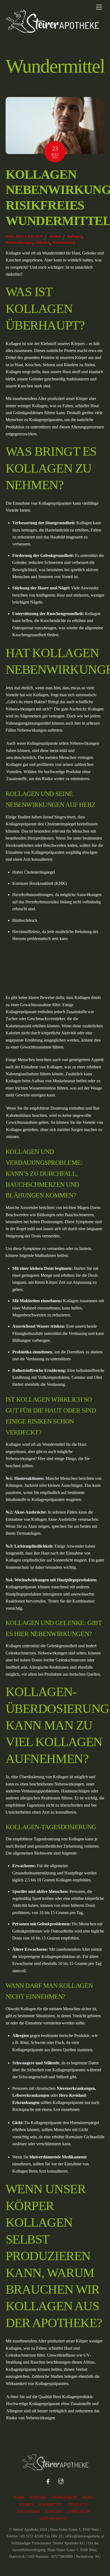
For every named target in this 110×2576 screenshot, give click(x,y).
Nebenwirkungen (19, 242)
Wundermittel (64, 242)
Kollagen (75, 236)
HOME (19, 2497)
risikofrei (43, 242)
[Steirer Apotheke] (52, 31)
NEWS (87, 2497)
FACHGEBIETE (64, 2497)
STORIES (26, 2505)
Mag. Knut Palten (24, 236)
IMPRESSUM (79, 2512)
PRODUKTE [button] (78, 2505)
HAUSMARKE (29, 2512)
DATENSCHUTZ (53, 2519)
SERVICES (38, 2497)
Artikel (55, 236)
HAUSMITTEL (51, 2505)
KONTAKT (54, 2512)
